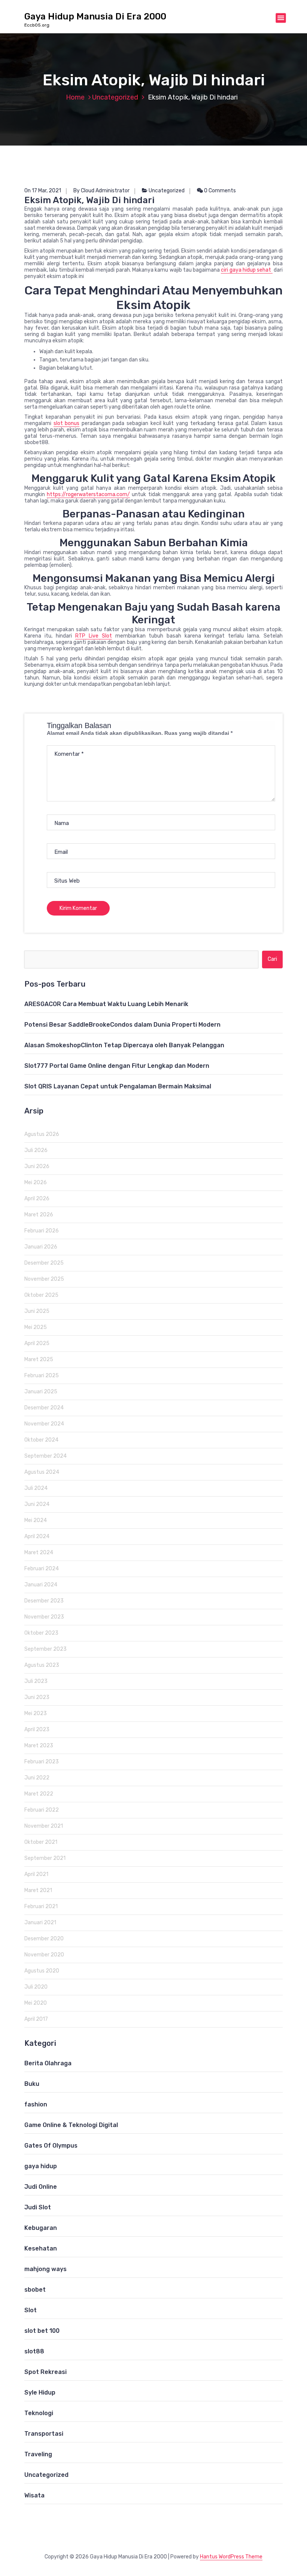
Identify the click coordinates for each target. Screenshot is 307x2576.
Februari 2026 (42, 1231)
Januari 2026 (41, 1247)
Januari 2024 (41, 1585)
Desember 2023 (44, 1601)
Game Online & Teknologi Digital (71, 2125)
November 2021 (44, 1826)
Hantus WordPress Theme (231, 2557)
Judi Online (41, 2187)
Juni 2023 (37, 1697)
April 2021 (36, 1874)
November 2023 (44, 1617)
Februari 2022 (42, 1810)
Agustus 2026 (42, 1134)
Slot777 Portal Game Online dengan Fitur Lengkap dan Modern (117, 1066)
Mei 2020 (36, 2003)
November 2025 (44, 1279)
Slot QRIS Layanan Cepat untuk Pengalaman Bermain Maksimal (118, 1086)
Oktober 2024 (41, 1440)
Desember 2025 (44, 1263)
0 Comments (219, 191)
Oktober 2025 (41, 1295)
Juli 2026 (36, 1150)
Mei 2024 (36, 1520)
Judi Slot (38, 2207)
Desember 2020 (44, 1939)
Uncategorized (115, 97)
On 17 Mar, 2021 (43, 191)
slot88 (34, 2351)
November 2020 (44, 1955)
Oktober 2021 (41, 1842)
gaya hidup (41, 2166)
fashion (36, 2104)
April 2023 (37, 1729)
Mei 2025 (36, 1327)
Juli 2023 (36, 1681)
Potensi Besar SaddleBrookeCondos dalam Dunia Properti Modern (122, 1025)
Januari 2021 (40, 1923)
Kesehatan (41, 2248)
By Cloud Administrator (101, 191)
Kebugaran (41, 2228)
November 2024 (44, 1424)
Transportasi (44, 2434)
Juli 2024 (36, 1488)
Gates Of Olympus (51, 2146)
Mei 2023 (36, 1713)
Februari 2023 (42, 1762)
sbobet (35, 2290)
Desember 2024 (44, 1408)
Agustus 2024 (42, 1472)
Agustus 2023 (42, 1665)
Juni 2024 (37, 1504)
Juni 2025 (37, 1311)
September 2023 (45, 1649)
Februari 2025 (42, 1376)
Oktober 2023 (41, 1633)
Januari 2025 (41, 1392)
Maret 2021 (38, 1890)
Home (75, 97)
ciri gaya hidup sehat (247, 270)
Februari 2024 (42, 1569)
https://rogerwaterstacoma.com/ (88, 494)
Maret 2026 (39, 1215)
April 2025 (37, 1343)
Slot (31, 2310)
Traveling (38, 2454)
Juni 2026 (37, 1166)
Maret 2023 (39, 1746)
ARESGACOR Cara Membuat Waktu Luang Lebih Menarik (106, 1004)
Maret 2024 (39, 1553)
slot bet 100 (42, 2331)
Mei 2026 (36, 1182)
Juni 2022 (37, 1778)
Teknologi (39, 2413)
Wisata (34, 2495)
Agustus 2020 (42, 1971)
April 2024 (37, 1536)
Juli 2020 (36, 1987)
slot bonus (67, 423)
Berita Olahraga (48, 2063)
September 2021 (45, 1858)
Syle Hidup (40, 2392)
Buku (32, 2084)
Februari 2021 (41, 1906)
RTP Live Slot (94, 636)
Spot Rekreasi (45, 2372)
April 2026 (37, 1199)
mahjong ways (45, 2269)
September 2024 (45, 1456)
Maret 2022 (39, 1794)
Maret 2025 (39, 1359)
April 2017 (36, 2019)
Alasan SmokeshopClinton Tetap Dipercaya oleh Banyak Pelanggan (124, 1045)
